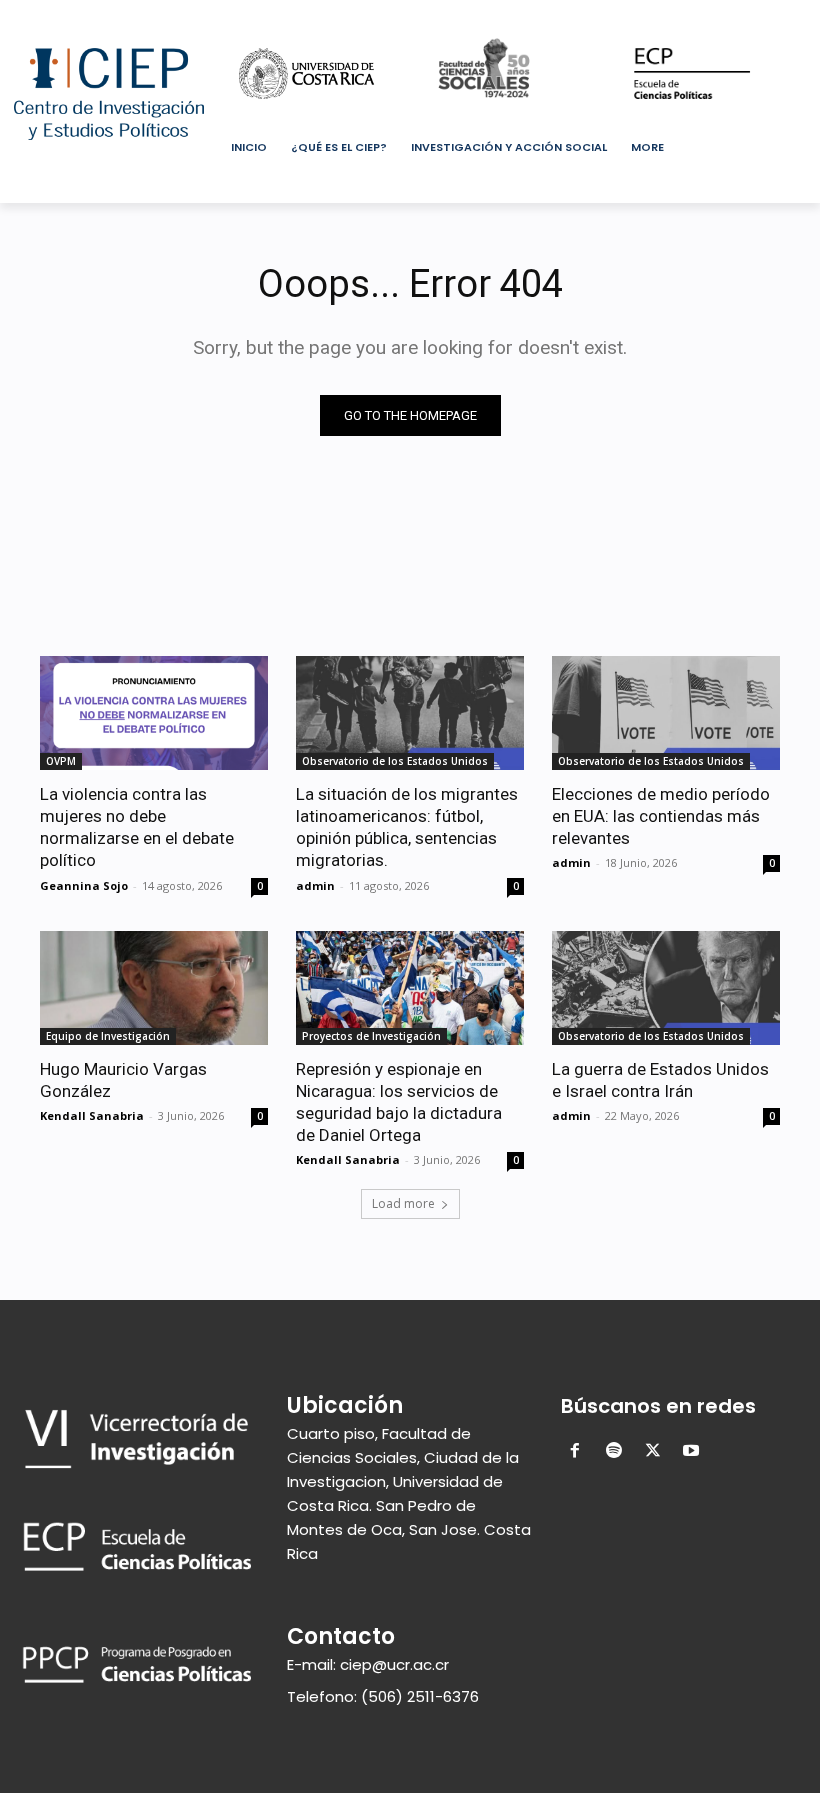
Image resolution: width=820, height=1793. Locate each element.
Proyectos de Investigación (371, 1036)
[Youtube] (768, 14)
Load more (403, 1203)
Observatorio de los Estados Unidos (395, 761)
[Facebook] (657, 14)
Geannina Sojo (84, 885)
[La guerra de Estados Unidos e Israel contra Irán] (666, 988)
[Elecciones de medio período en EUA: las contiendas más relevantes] (666, 713)
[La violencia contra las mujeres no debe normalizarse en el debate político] (154, 713)
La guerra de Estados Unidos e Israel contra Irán (660, 1080)
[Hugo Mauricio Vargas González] (154, 988)
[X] (713, 14)
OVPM (61, 761)
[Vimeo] (740, 14)
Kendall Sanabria (92, 1115)
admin (315, 885)
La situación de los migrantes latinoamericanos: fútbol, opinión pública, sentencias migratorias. (407, 827)
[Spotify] (613, 1452)
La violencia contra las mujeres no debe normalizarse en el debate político (137, 827)
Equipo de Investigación (108, 1036)
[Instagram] (685, 14)
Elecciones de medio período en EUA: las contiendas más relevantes (661, 816)
